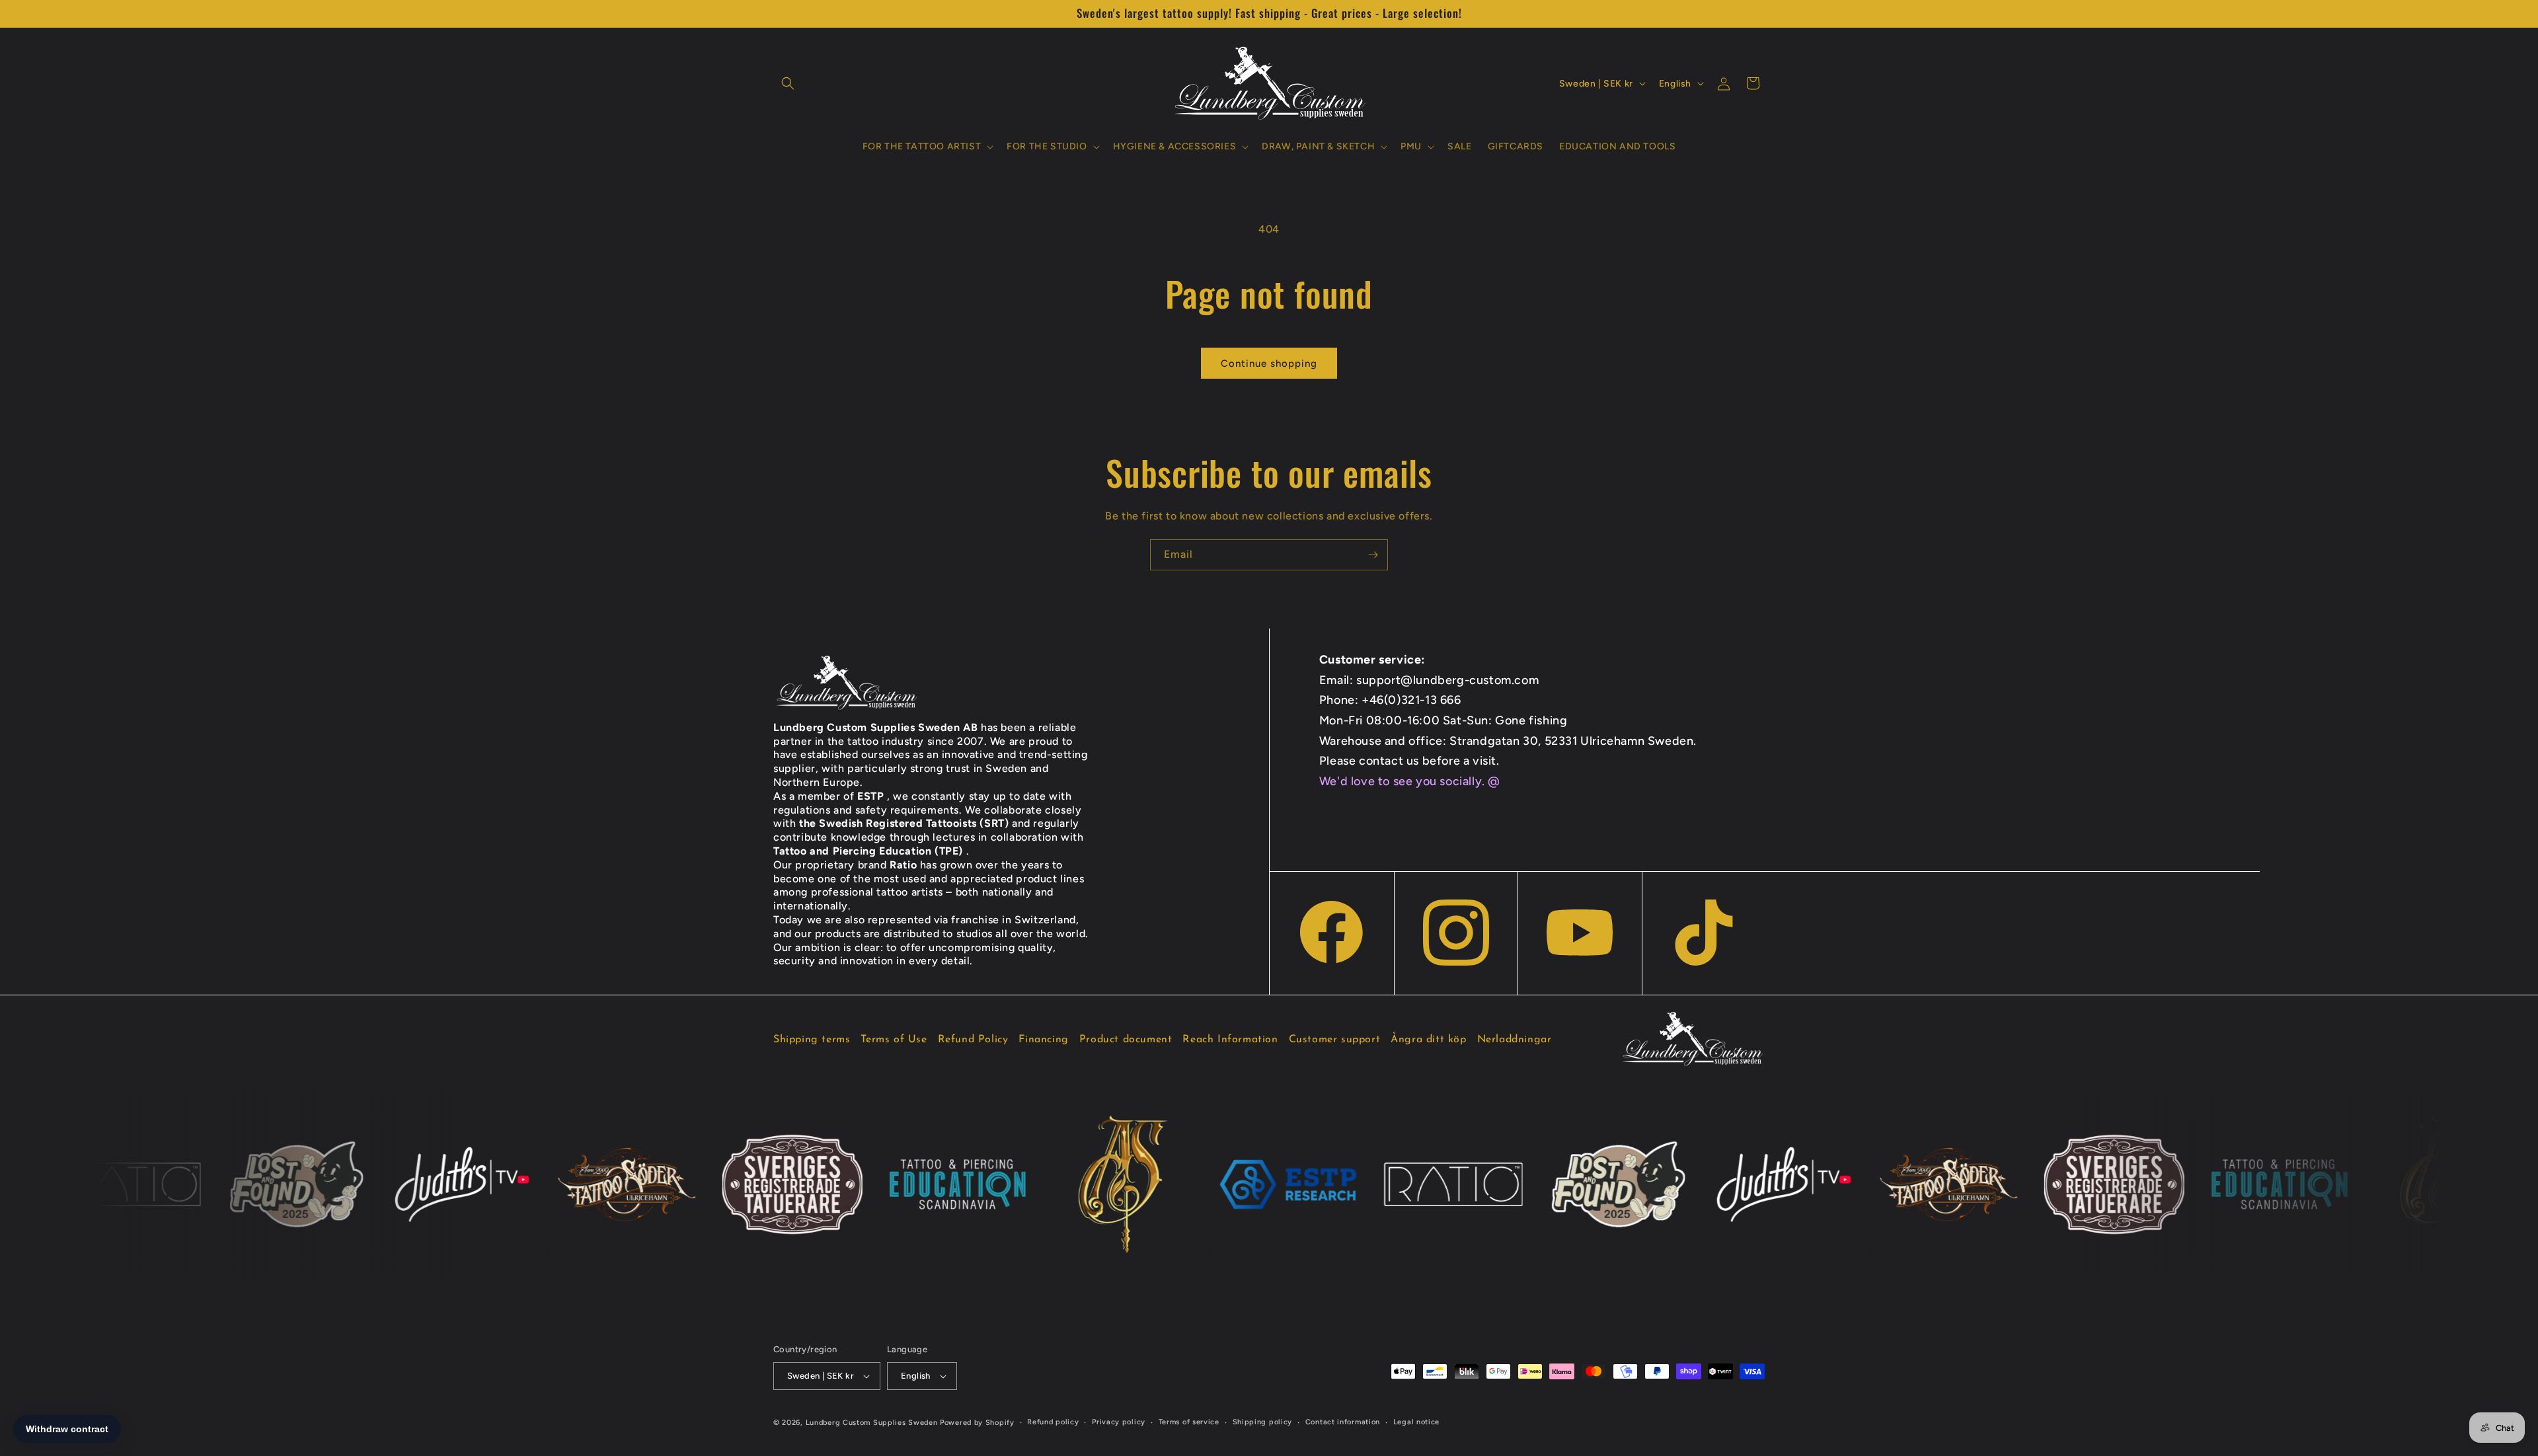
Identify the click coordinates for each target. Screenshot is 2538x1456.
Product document (1126, 1040)
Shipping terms (812, 1040)
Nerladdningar (1515, 1040)
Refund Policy (973, 1040)
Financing (1043, 1040)
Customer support (1335, 1040)
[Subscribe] (1373, 555)
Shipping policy (1263, 1422)
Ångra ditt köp (1428, 1040)
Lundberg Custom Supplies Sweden (872, 1423)
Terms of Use (894, 1040)
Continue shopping (1269, 364)
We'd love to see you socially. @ (1410, 781)
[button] (788, 83)
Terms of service (1189, 1422)
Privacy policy (1119, 1422)
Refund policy (1053, 1422)
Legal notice (1416, 1422)
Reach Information (1230, 1040)
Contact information (1343, 1422)
